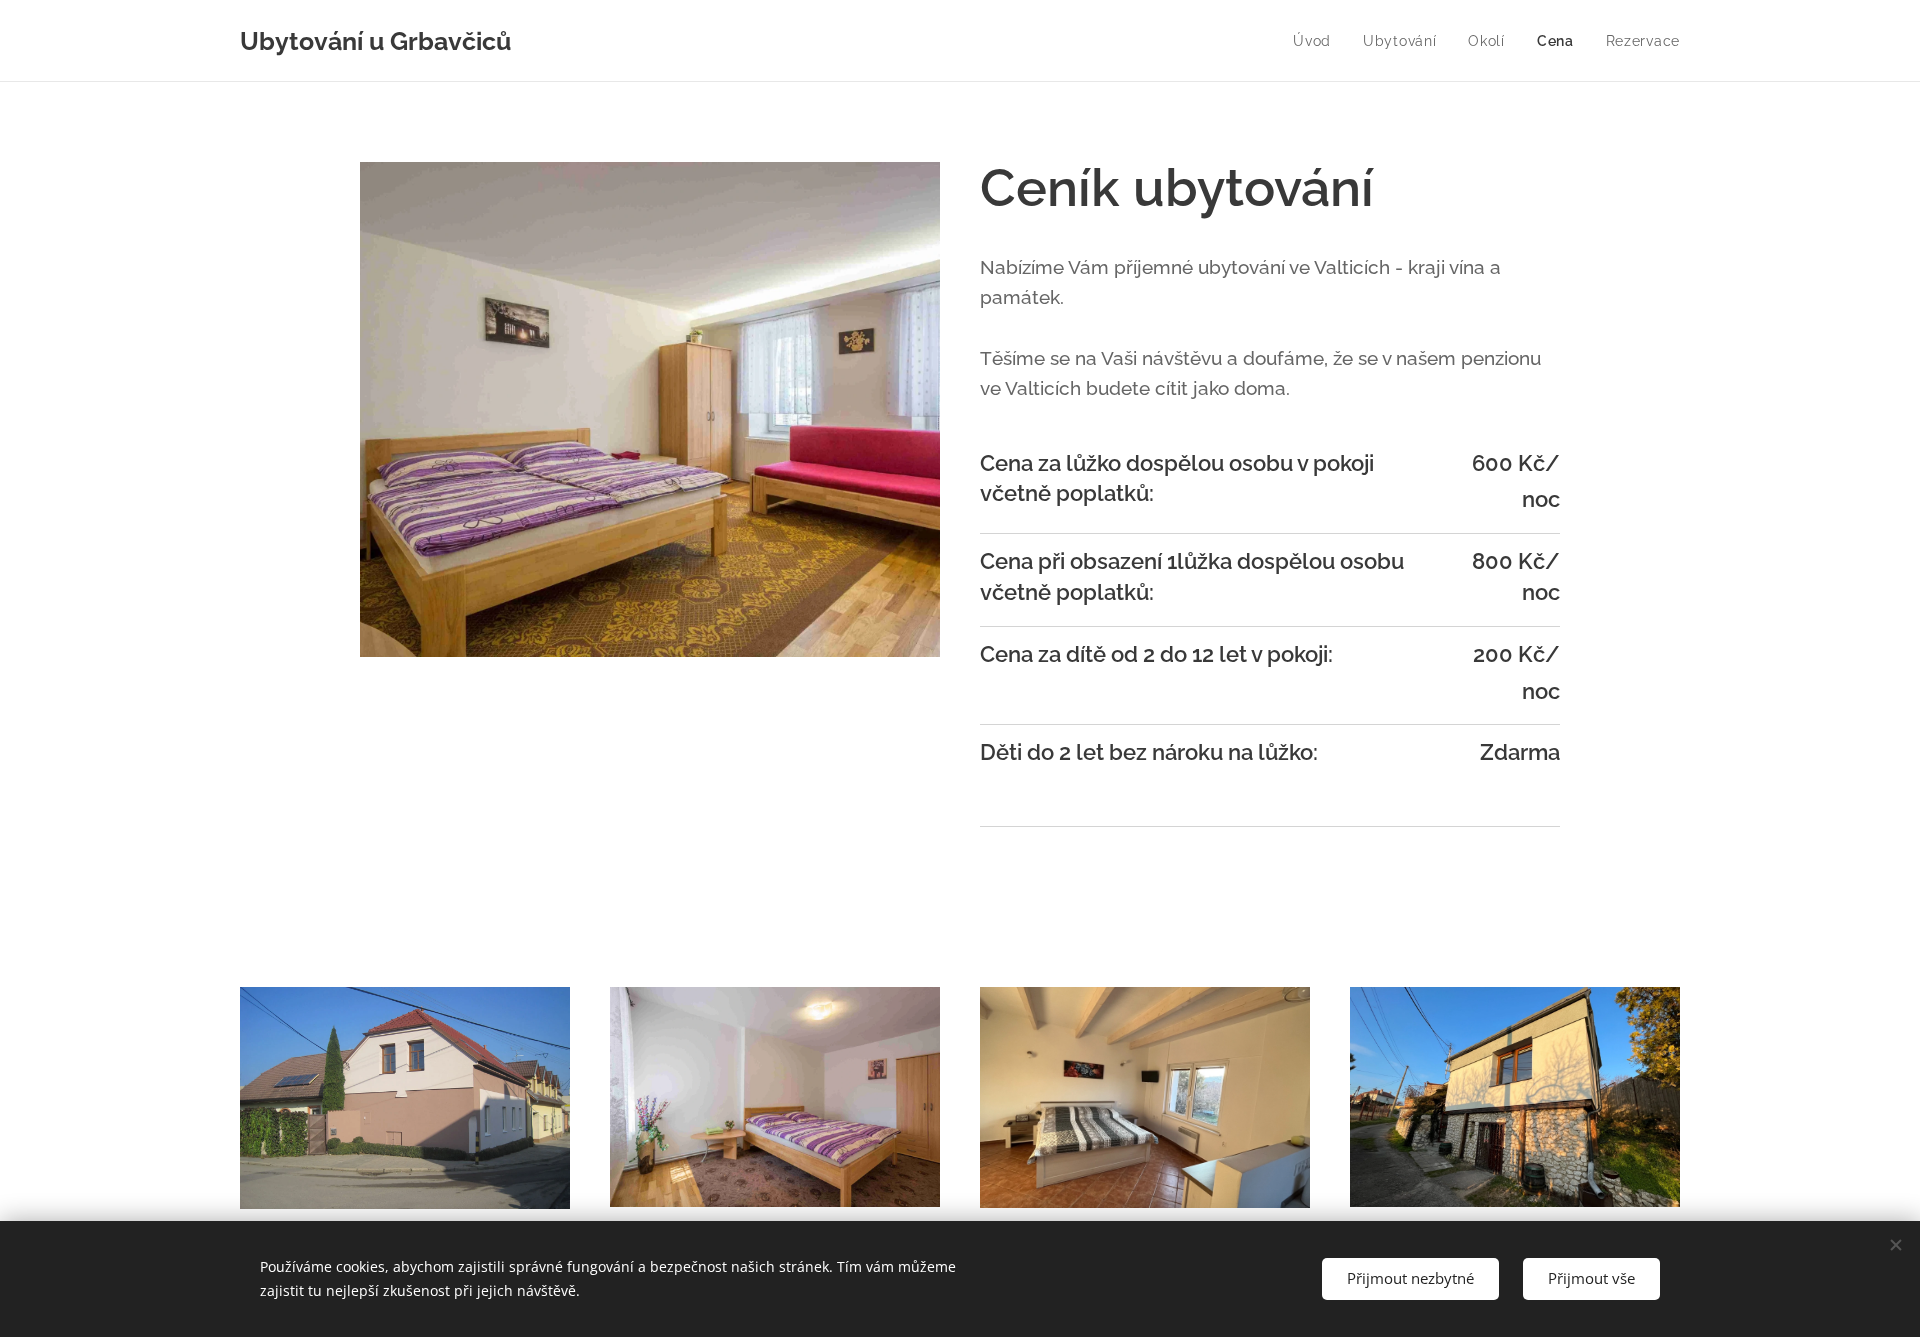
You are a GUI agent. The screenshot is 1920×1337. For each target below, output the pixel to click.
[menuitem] (1317, 41)
